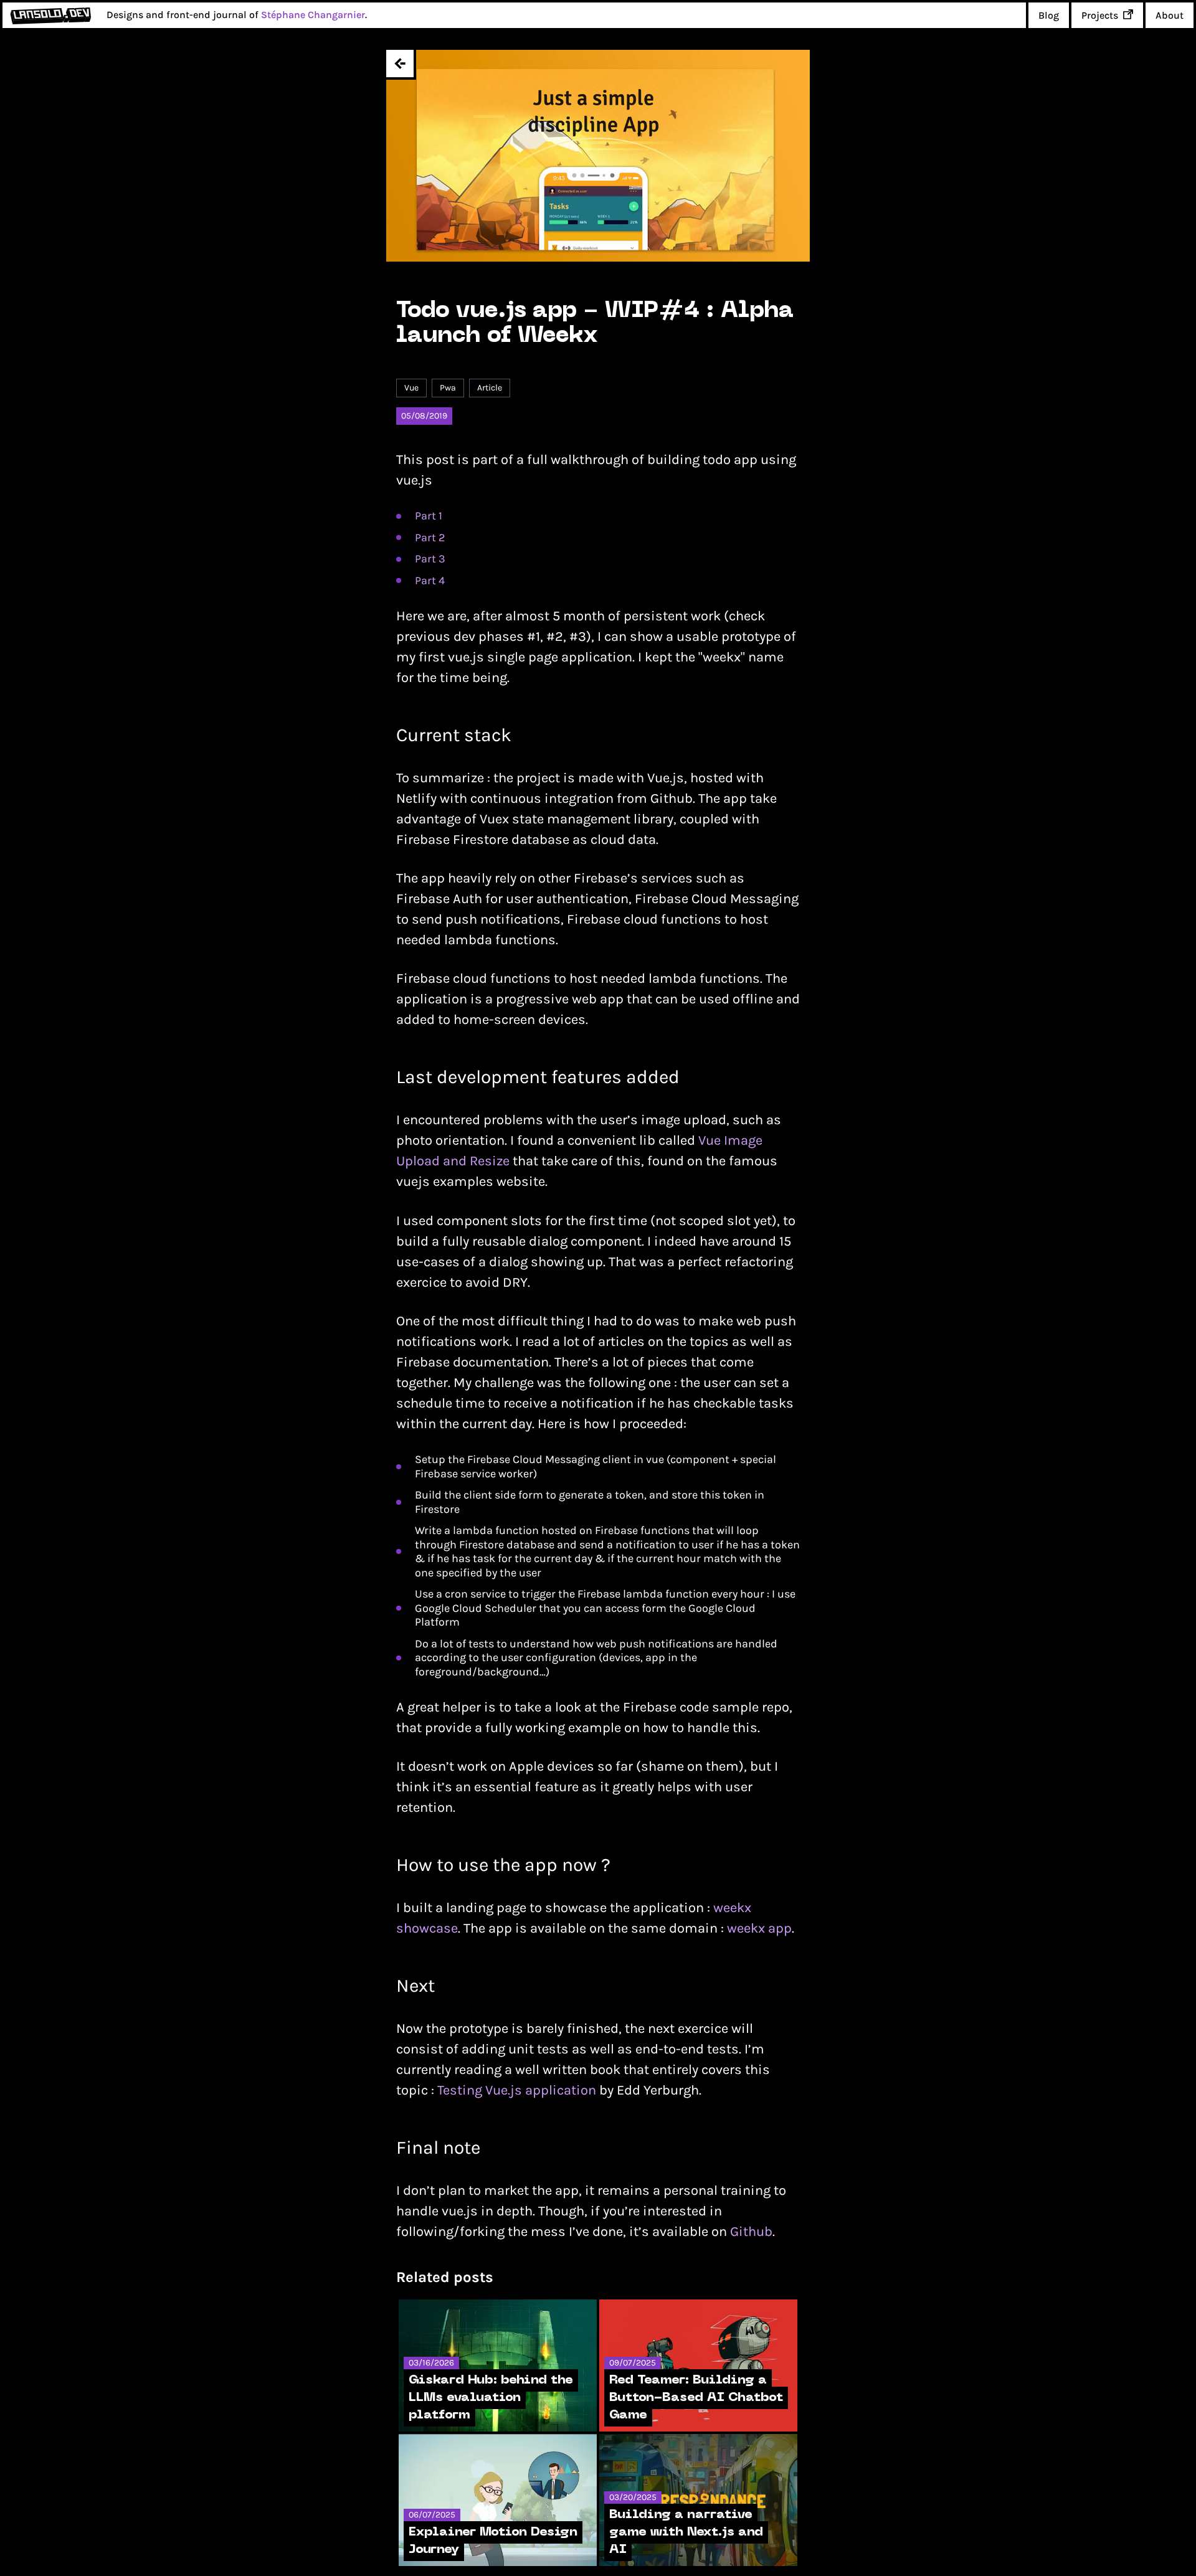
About (1170, 15)
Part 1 (429, 516)
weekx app (759, 1928)
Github (751, 2232)
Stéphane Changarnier (313, 15)
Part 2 (430, 537)
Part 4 (430, 580)
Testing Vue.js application (517, 2090)
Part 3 (430, 559)
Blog (1049, 15)
